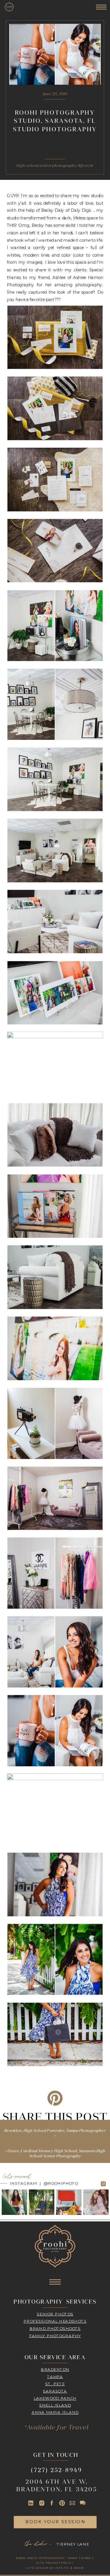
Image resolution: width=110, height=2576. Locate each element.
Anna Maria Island (55, 2413)
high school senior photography (46, 166)
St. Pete (55, 2384)
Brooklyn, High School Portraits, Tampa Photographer (55, 2131)
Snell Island (55, 2405)
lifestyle (86, 166)
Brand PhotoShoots (55, 2328)
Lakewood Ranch (55, 2398)
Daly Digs (81, 210)
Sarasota (55, 2391)
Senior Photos (55, 2314)
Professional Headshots (55, 2321)
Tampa (55, 2377)
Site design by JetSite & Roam (55, 2568)
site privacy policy (55, 2563)
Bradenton (55, 2369)
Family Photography (55, 2336)
